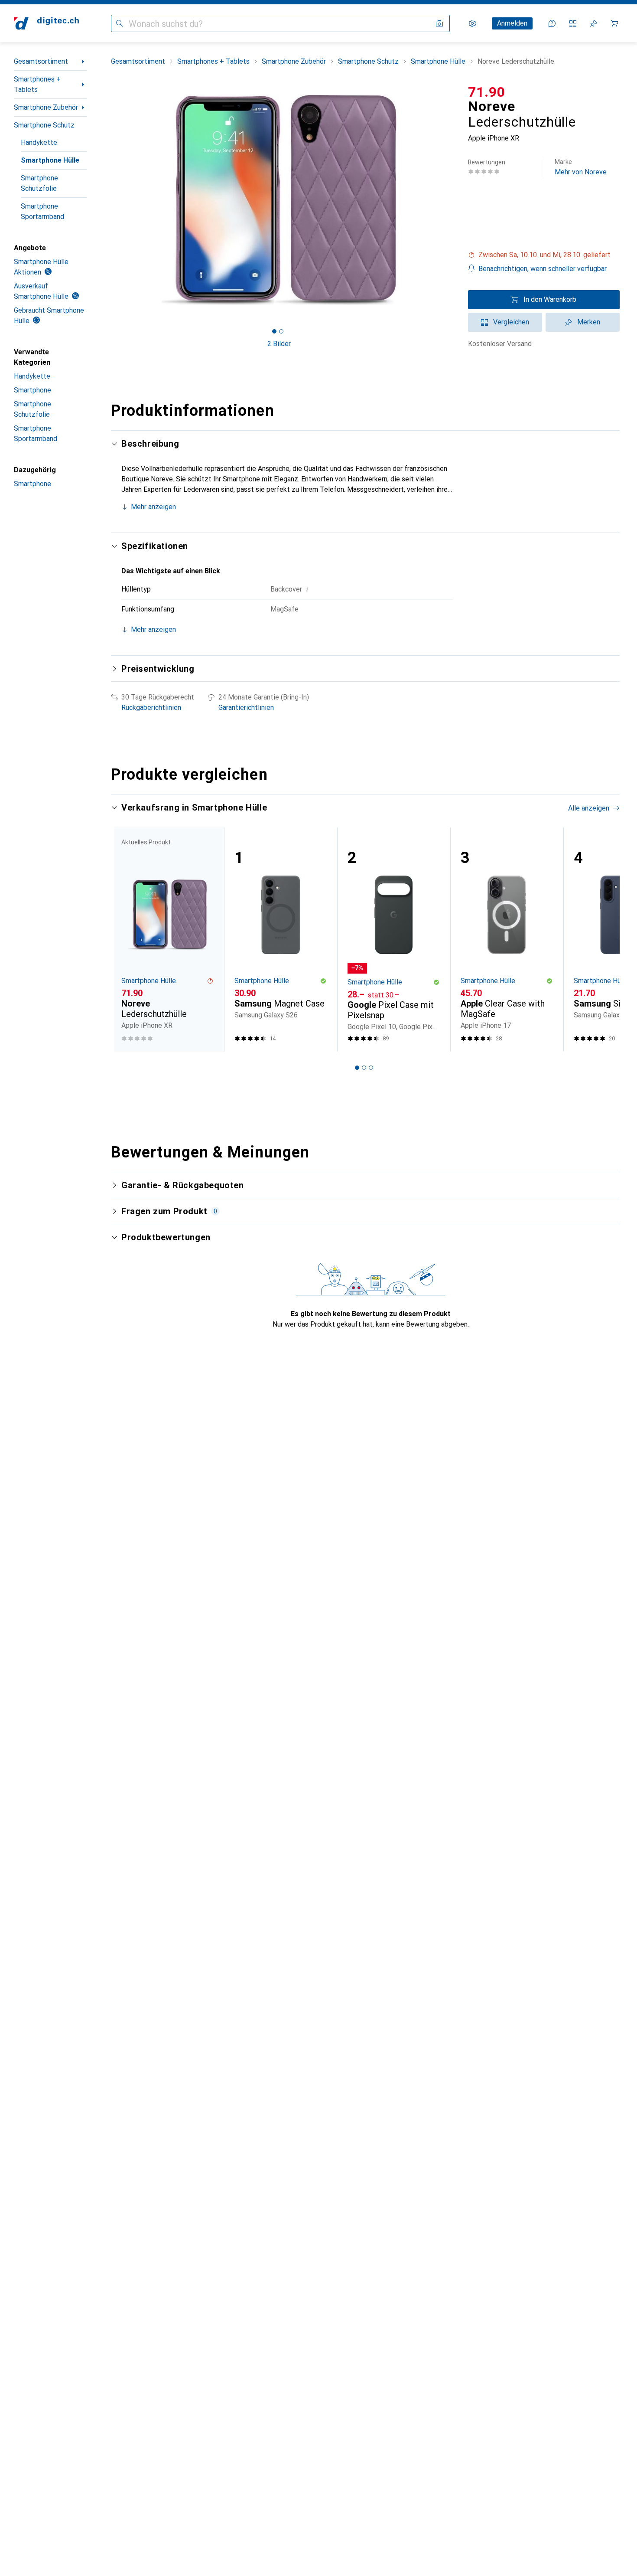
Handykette (39, 142)
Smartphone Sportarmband (42, 211)
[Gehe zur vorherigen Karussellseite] (127, 939)
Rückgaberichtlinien (151, 708)
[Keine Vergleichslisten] (573, 23)
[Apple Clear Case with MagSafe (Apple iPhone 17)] (507, 940)
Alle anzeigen (589, 808)
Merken (589, 322)
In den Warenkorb (550, 299)
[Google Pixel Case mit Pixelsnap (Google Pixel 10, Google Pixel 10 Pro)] (394, 940)
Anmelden (512, 23)
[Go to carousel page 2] (364, 1068)
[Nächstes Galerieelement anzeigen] (449, 200)
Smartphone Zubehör (46, 107)
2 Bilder (279, 344)
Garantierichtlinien (246, 708)
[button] (544, 255)
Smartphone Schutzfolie (39, 183)
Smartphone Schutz (44, 125)
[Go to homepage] (46, 23)
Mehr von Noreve (581, 167)
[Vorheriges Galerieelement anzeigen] (109, 200)
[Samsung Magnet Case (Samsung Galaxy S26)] (281, 940)
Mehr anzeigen (153, 507)
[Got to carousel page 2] (281, 331)
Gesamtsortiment (41, 61)
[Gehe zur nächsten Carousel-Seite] (604, 939)
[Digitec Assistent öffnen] (552, 23)
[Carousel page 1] (274, 331)
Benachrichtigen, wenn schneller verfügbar (543, 269)
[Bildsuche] (439, 23)
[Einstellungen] (472, 23)
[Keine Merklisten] (594, 23)
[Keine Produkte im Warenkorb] (614, 23)
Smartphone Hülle (50, 160)
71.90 (487, 92)
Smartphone (32, 390)
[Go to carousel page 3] (371, 1068)
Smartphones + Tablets (37, 84)
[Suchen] (120, 23)
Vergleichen (511, 322)
